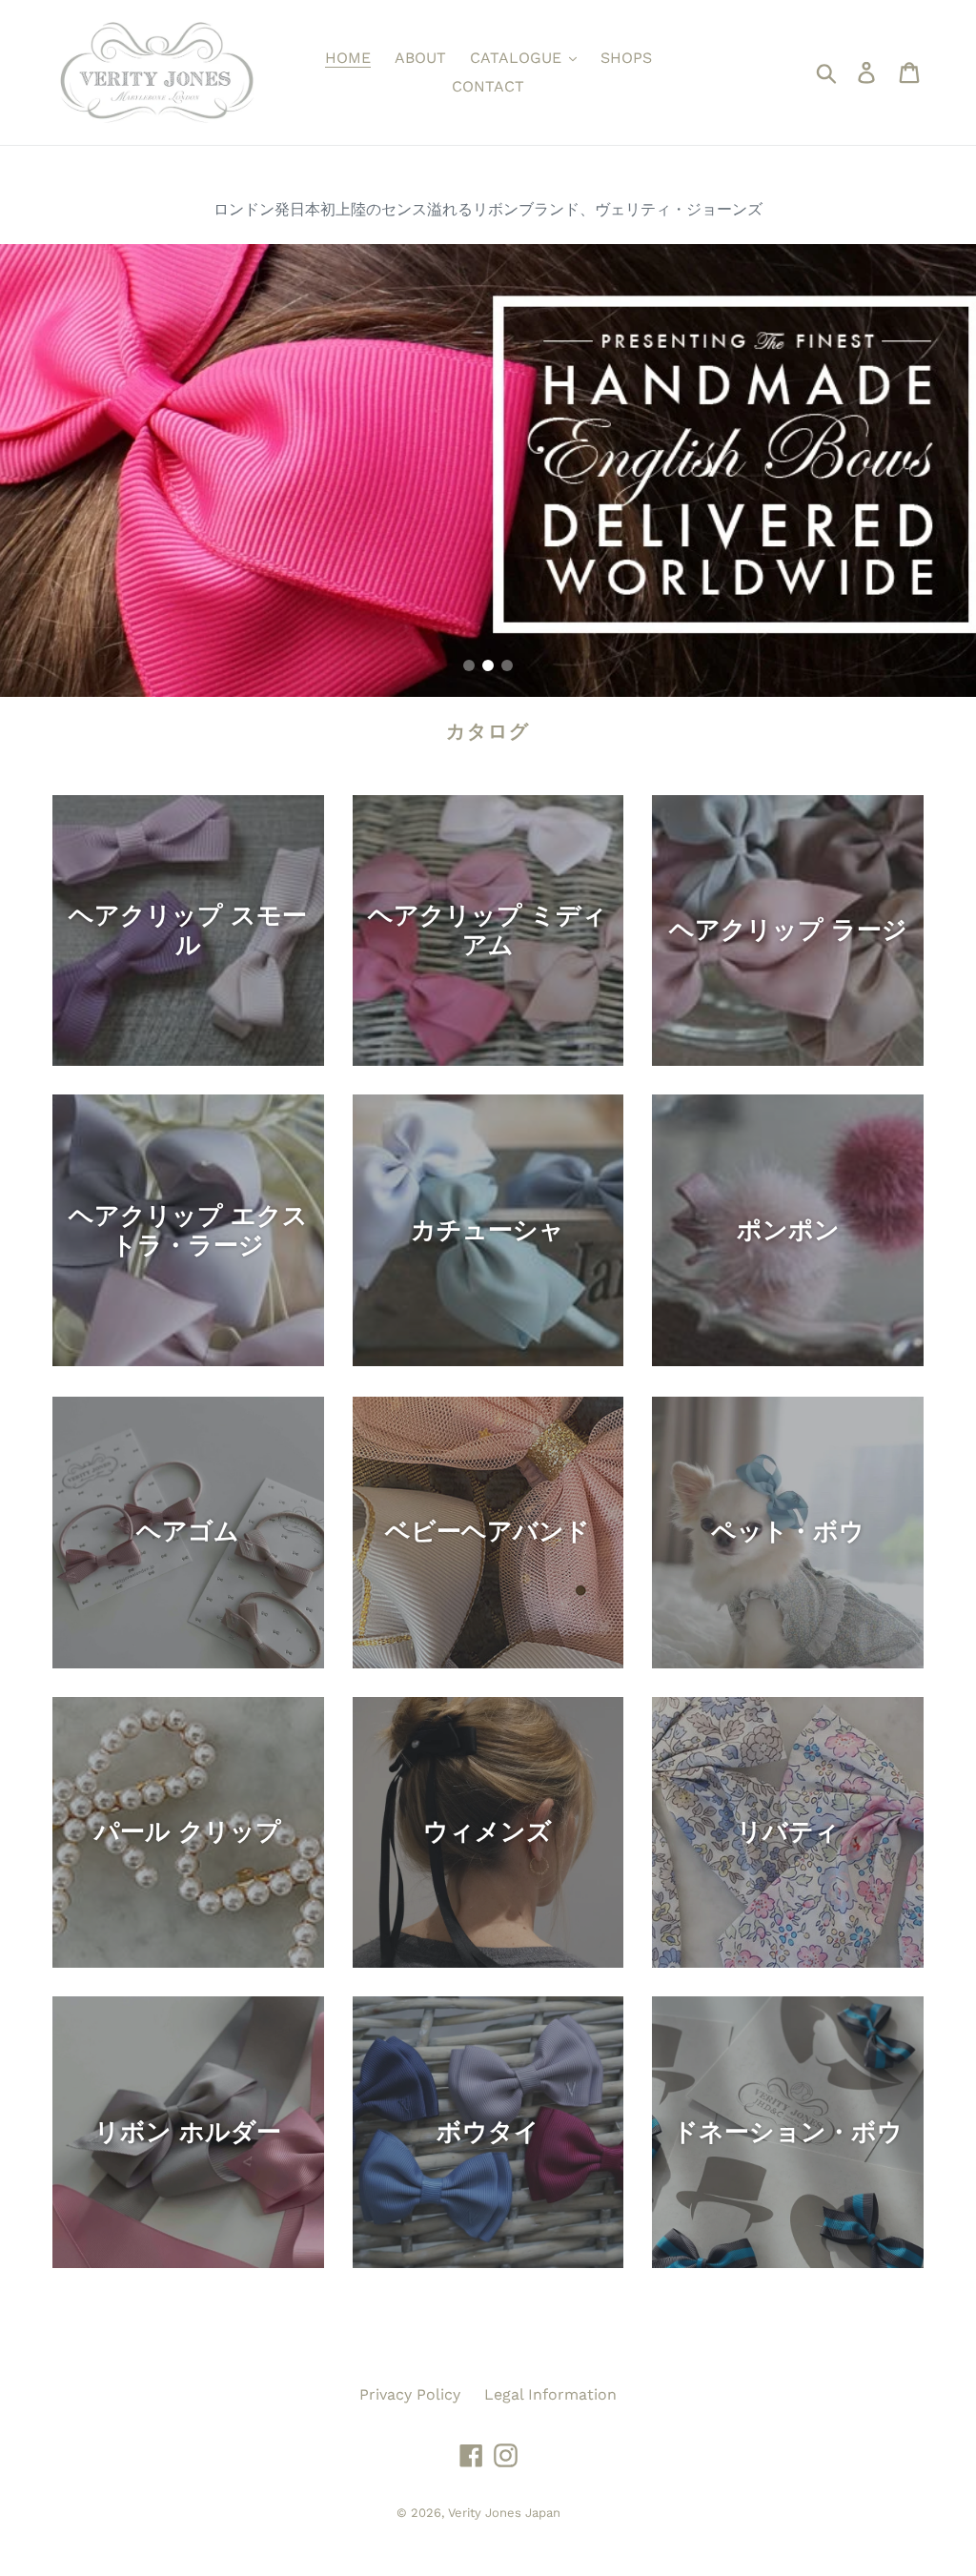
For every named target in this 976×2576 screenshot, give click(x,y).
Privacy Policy (410, 2394)
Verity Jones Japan (504, 2513)
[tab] (469, 665)
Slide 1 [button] (469, 665)
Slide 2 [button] (488, 665)
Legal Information (550, 2394)
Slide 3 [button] (507, 665)
